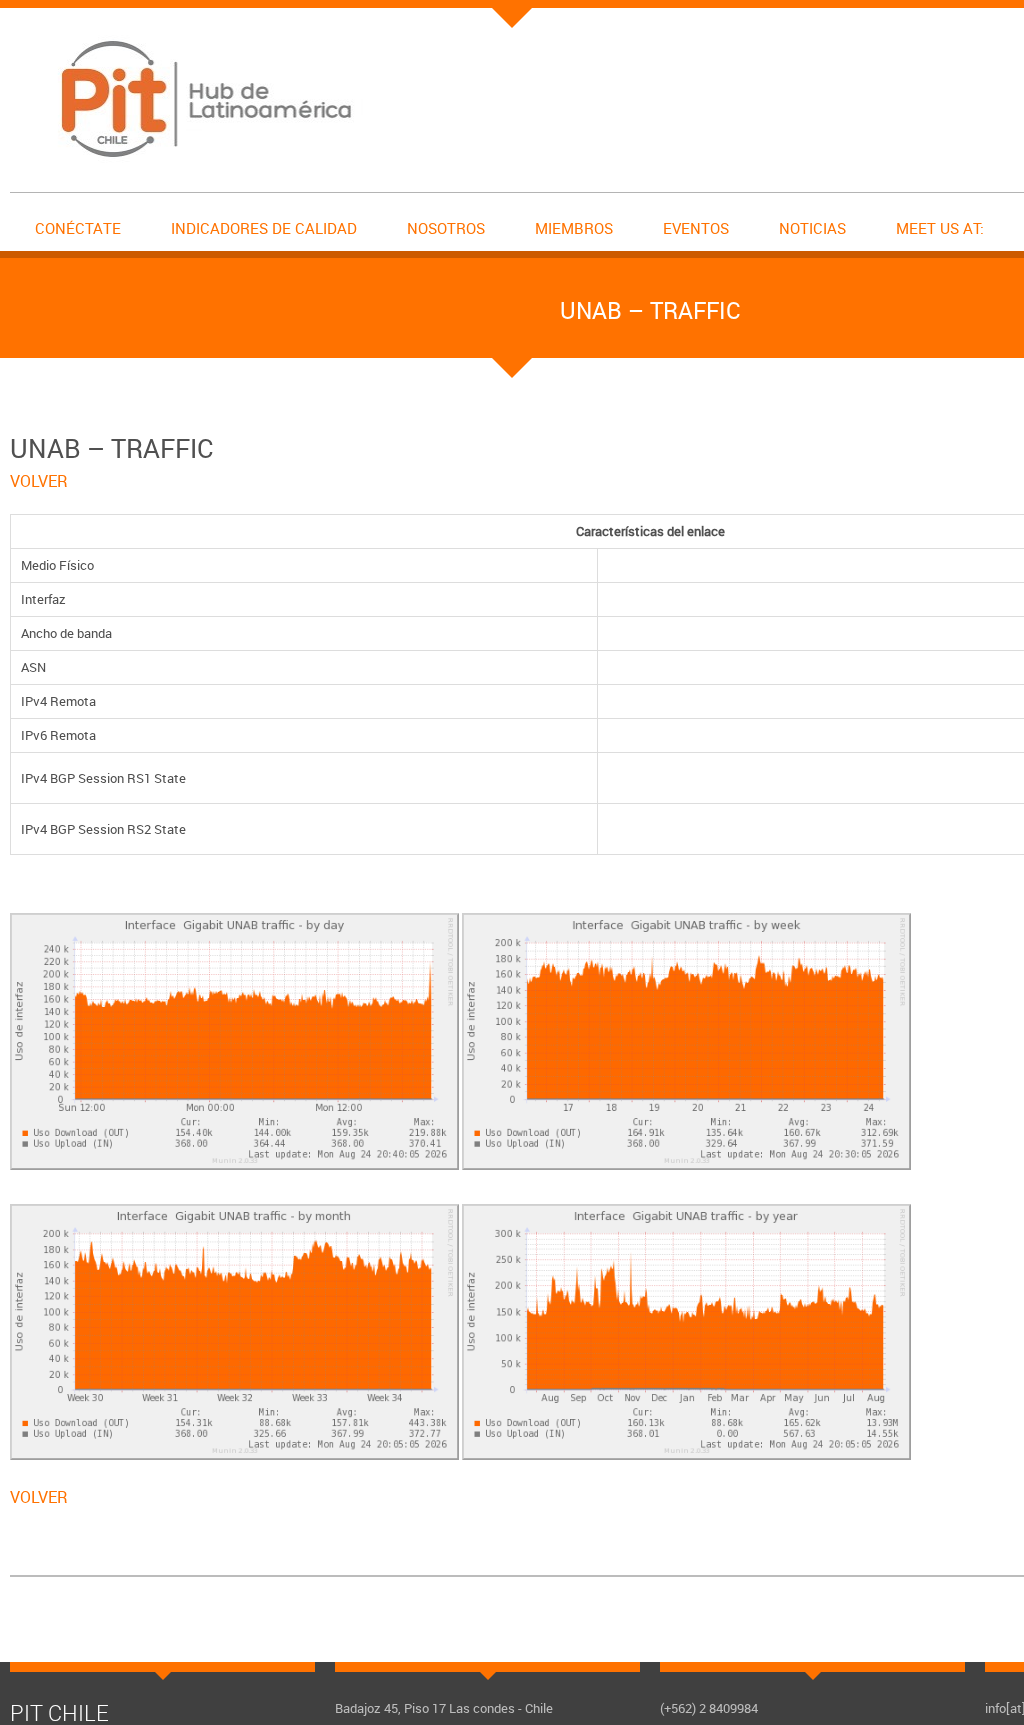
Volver (39, 481)
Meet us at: (940, 228)
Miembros (574, 228)
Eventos (696, 228)
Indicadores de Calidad (264, 228)
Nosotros (446, 228)
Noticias (812, 228)
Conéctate (78, 228)
